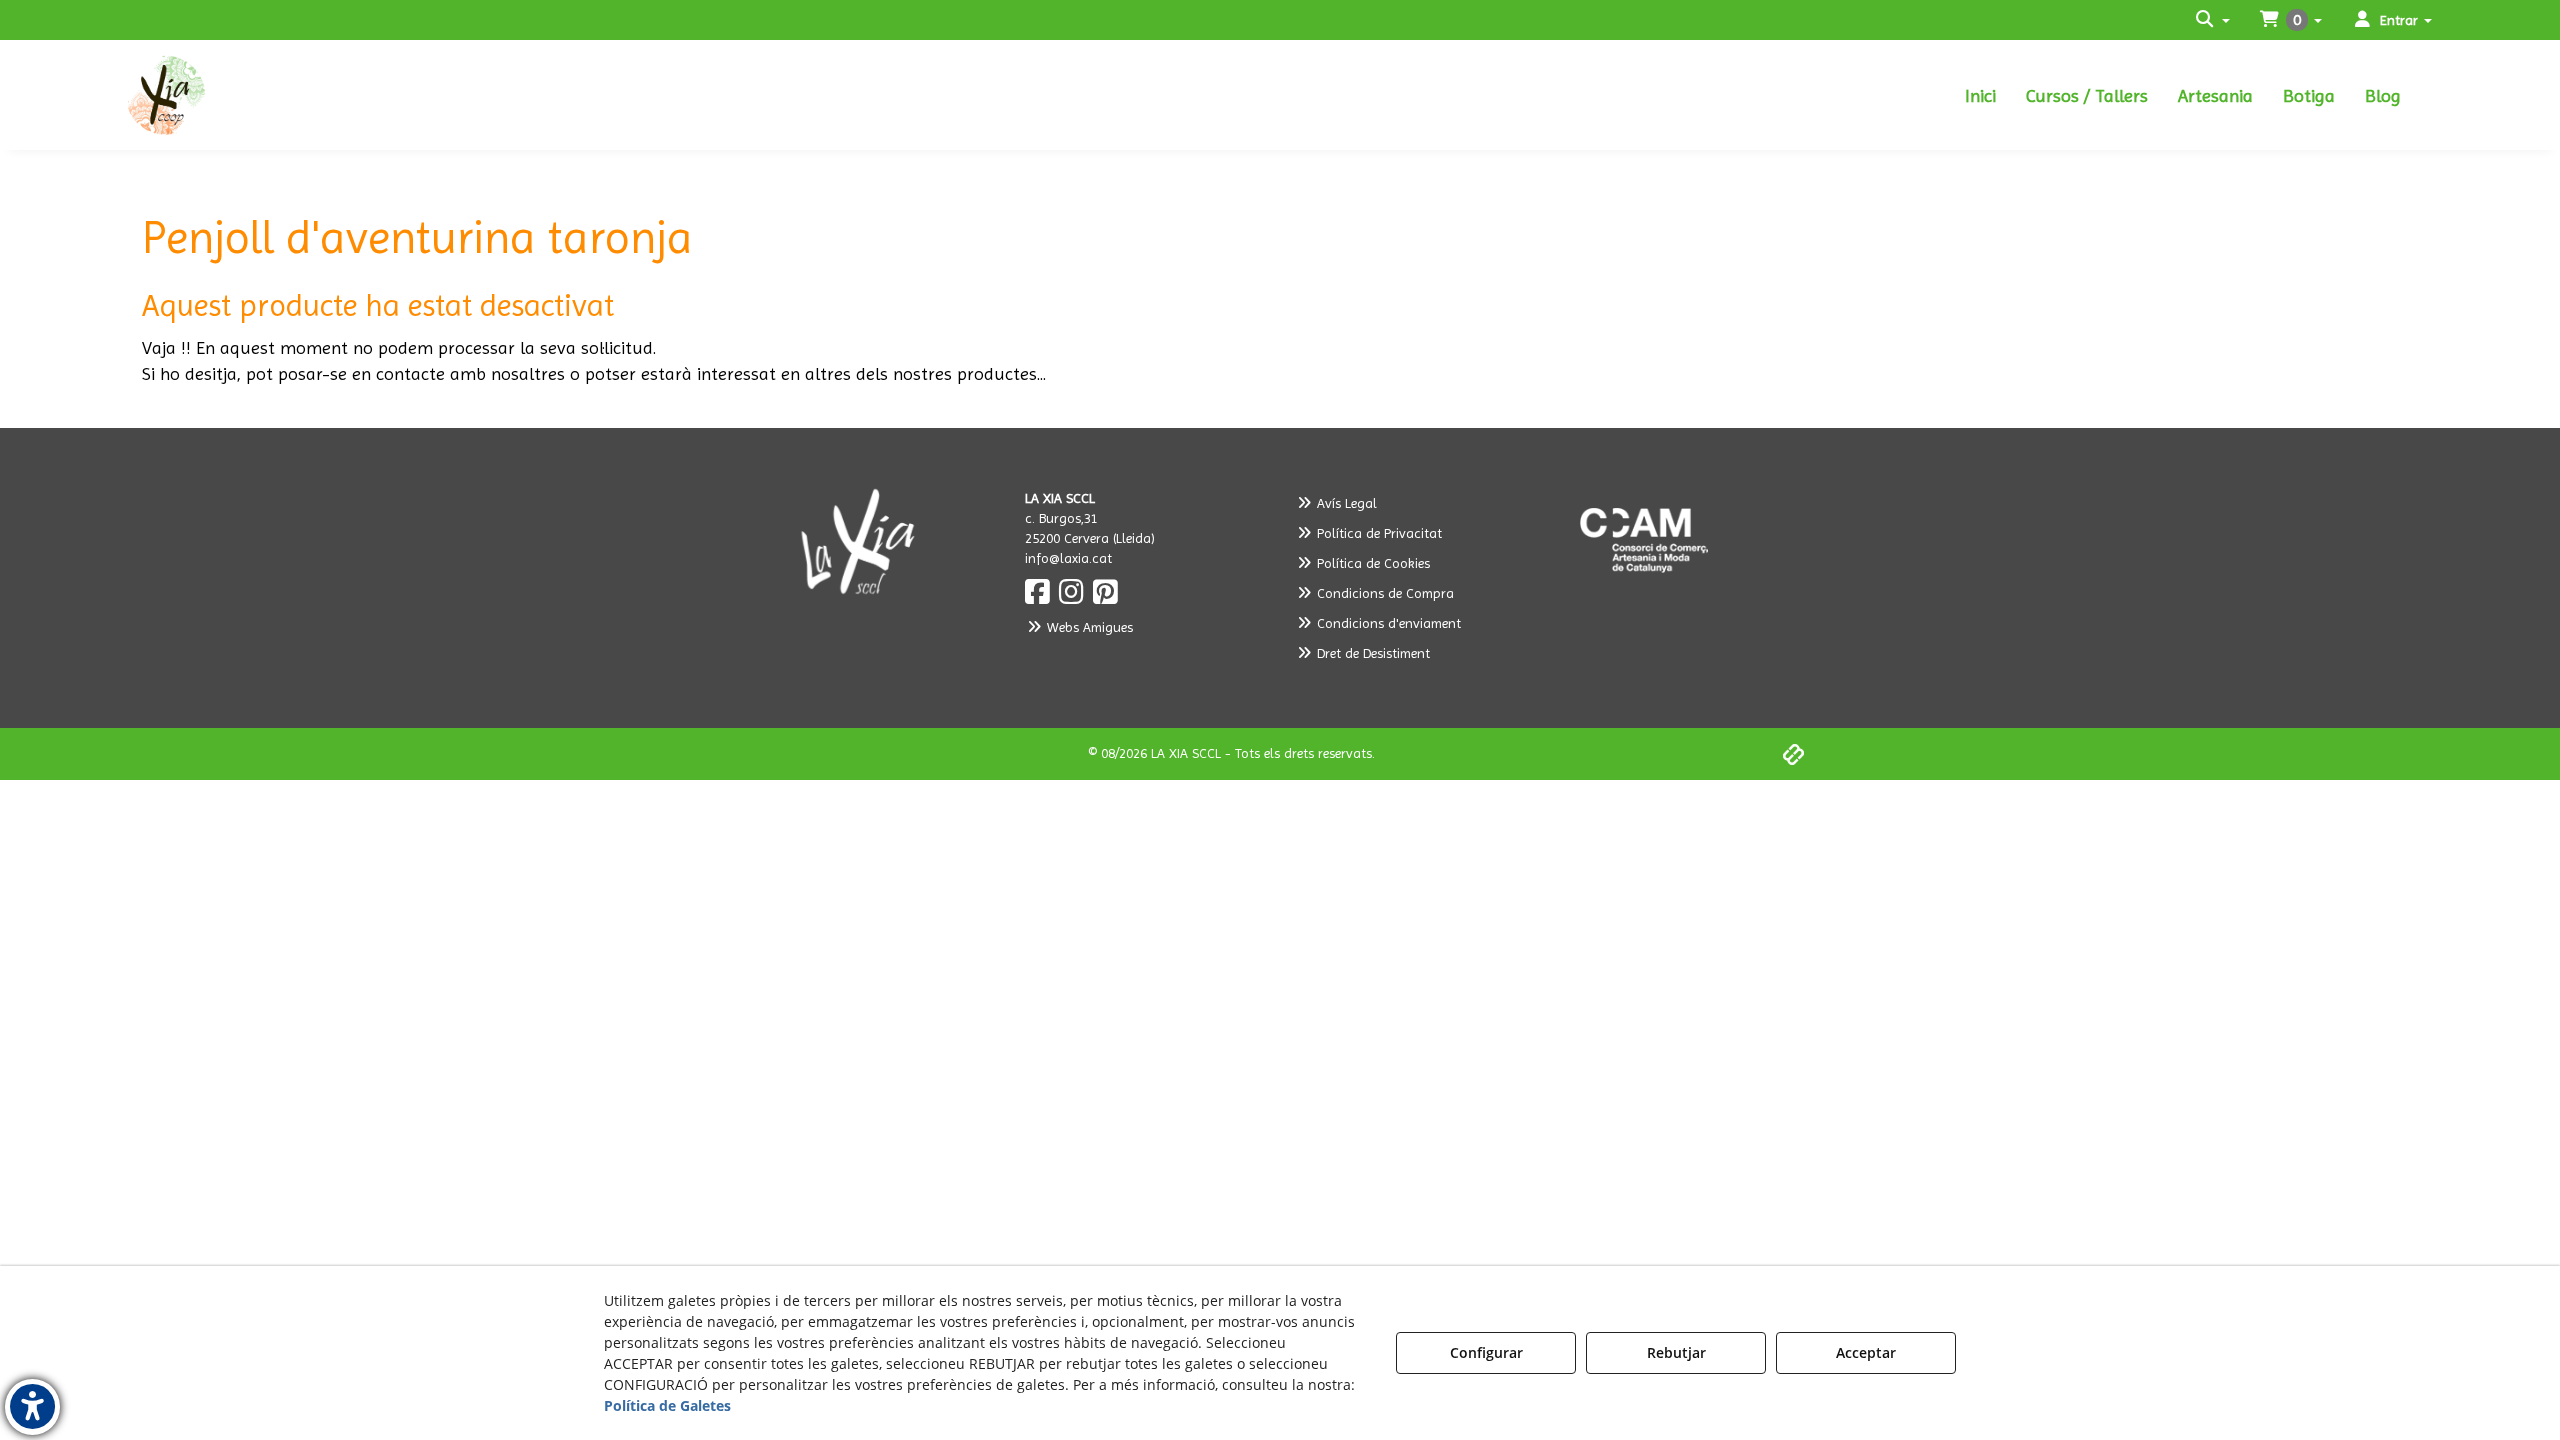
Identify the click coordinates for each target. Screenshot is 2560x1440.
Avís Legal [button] (1345, 503)
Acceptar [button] (1866, 1352)
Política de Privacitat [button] (1377, 533)
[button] (288, 95)
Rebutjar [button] (1676, 1352)
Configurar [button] (1486, 1352)
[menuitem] (1980, 95)
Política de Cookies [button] (1371, 563)
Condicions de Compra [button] (1383, 593)
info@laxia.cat (1068, 558)
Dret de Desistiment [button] (1371, 653)
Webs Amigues (1088, 627)
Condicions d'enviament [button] (1387, 623)
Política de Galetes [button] (667, 1405)
